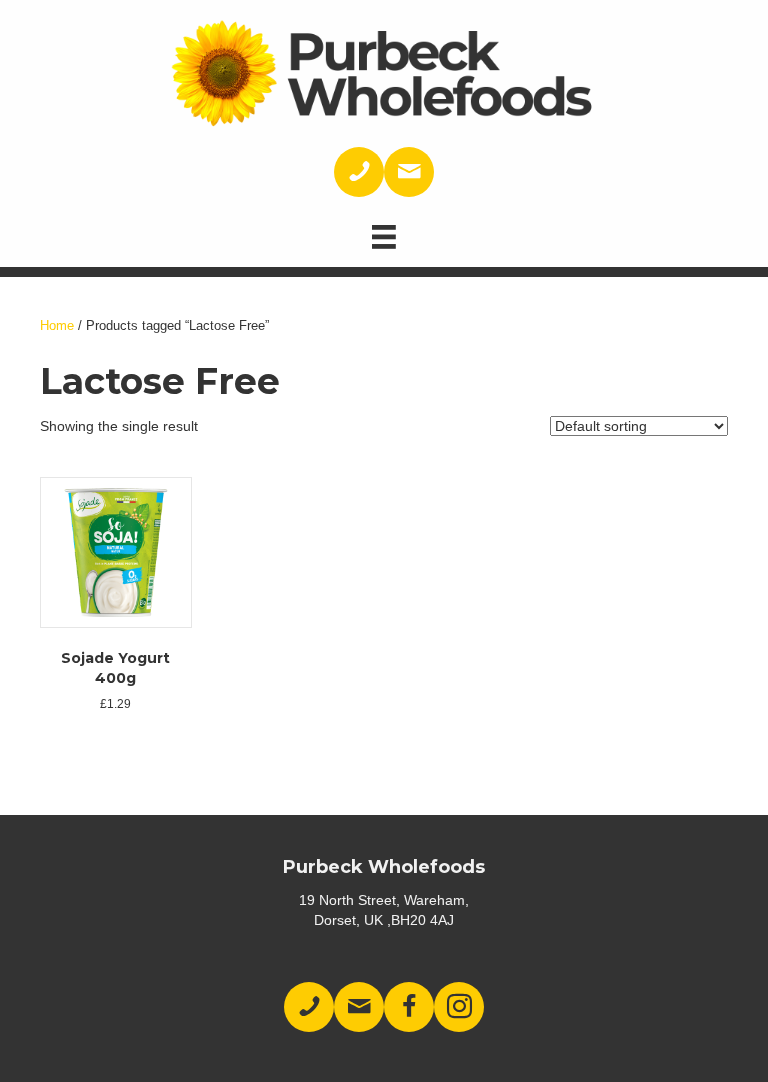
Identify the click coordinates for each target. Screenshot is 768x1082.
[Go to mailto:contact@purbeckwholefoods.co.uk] (409, 172)
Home (57, 325)
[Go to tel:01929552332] (359, 172)
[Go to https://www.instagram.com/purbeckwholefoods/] (459, 1007)
